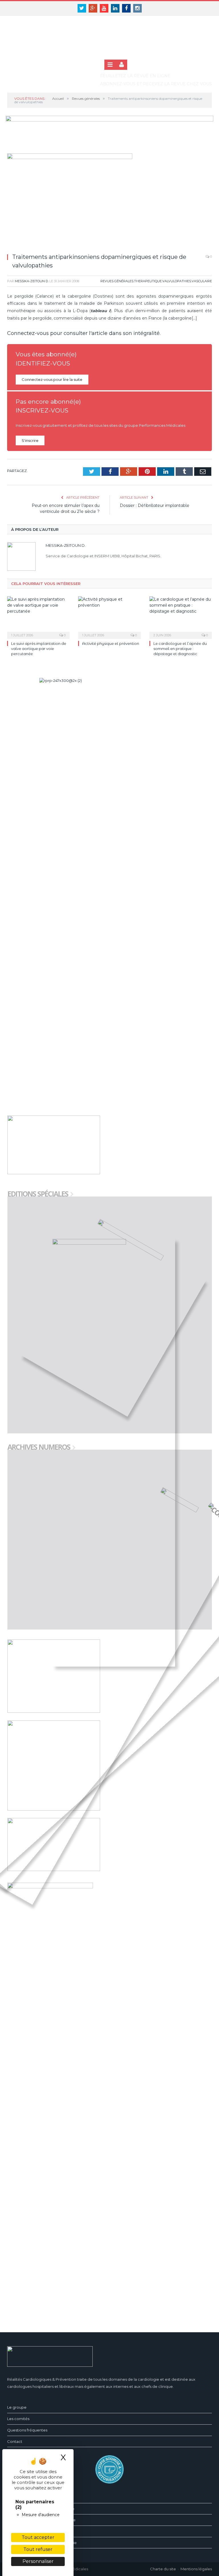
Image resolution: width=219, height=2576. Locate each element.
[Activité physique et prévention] (109, 617)
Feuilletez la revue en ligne (135, 76)
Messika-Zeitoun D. (32, 281)
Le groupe (17, 2407)
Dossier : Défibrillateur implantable (155, 505)
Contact (15, 2441)
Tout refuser (38, 2549)
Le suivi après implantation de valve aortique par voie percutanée (39, 649)
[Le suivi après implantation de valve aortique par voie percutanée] (38, 617)
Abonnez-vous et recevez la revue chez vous (156, 84)
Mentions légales (196, 2569)
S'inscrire (30, 440)
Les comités (18, 2419)
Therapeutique (148, 281)
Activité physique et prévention (111, 643)
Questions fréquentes (27, 2430)
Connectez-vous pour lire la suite (52, 379)
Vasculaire (202, 281)
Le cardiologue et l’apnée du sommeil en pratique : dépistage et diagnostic (180, 649)
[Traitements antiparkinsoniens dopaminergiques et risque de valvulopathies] (109, 201)
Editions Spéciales (38, 1194)
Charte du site (163, 2569)
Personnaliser (38, 2561)
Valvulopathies (177, 281)
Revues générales (117, 281)
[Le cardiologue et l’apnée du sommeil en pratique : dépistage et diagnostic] (181, 617)
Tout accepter (38, 2537)
